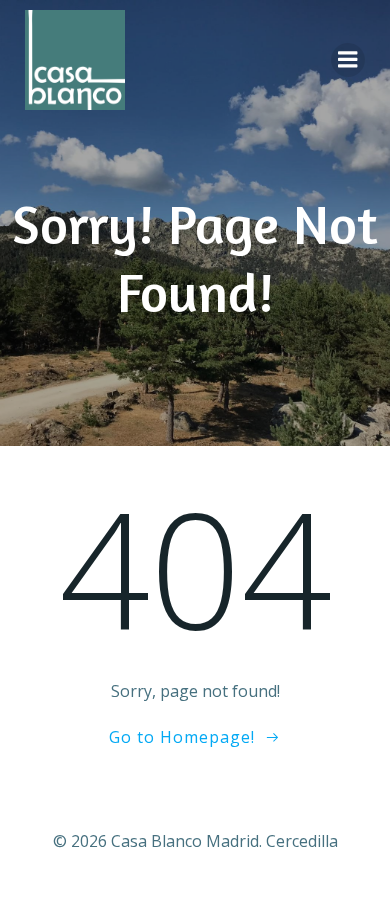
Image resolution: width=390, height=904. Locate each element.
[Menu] (348, 60)
